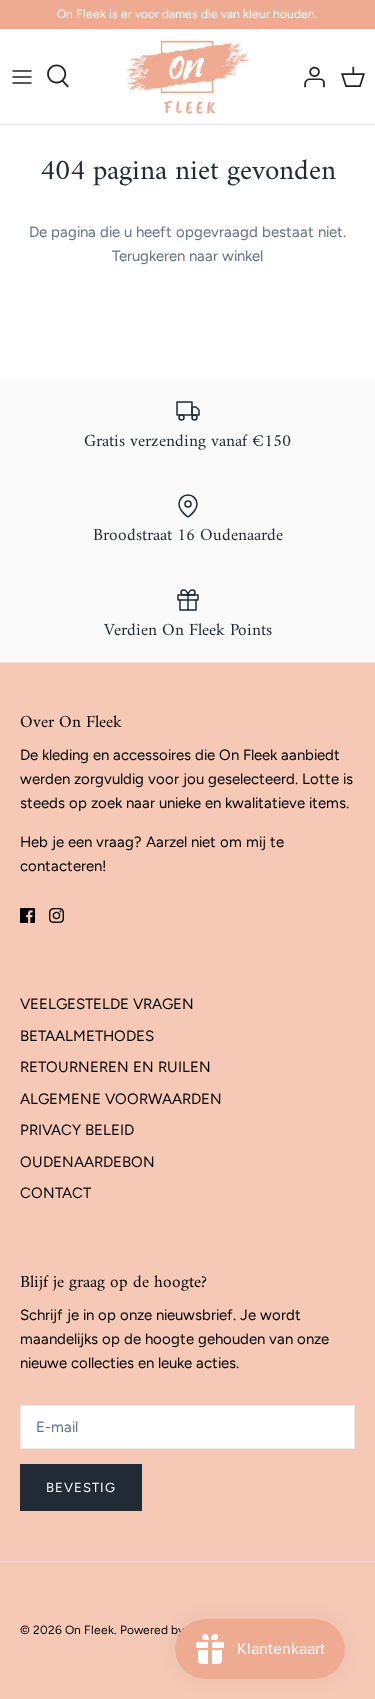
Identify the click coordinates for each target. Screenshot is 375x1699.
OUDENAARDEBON (87, 1162)
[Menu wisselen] (22, 76)
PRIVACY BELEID (77, 1130)
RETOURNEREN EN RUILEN (115, 1067)
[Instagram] (56, 915)
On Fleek (89, 1630)
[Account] (309, 76)
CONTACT (55, 1193)
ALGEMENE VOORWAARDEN (121, 1099)
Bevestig (81, 1487)
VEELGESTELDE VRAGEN (107, 1004)
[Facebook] (27, 915)
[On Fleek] (187, 76)
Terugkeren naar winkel (187, 256)
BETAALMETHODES (87, 1036)
